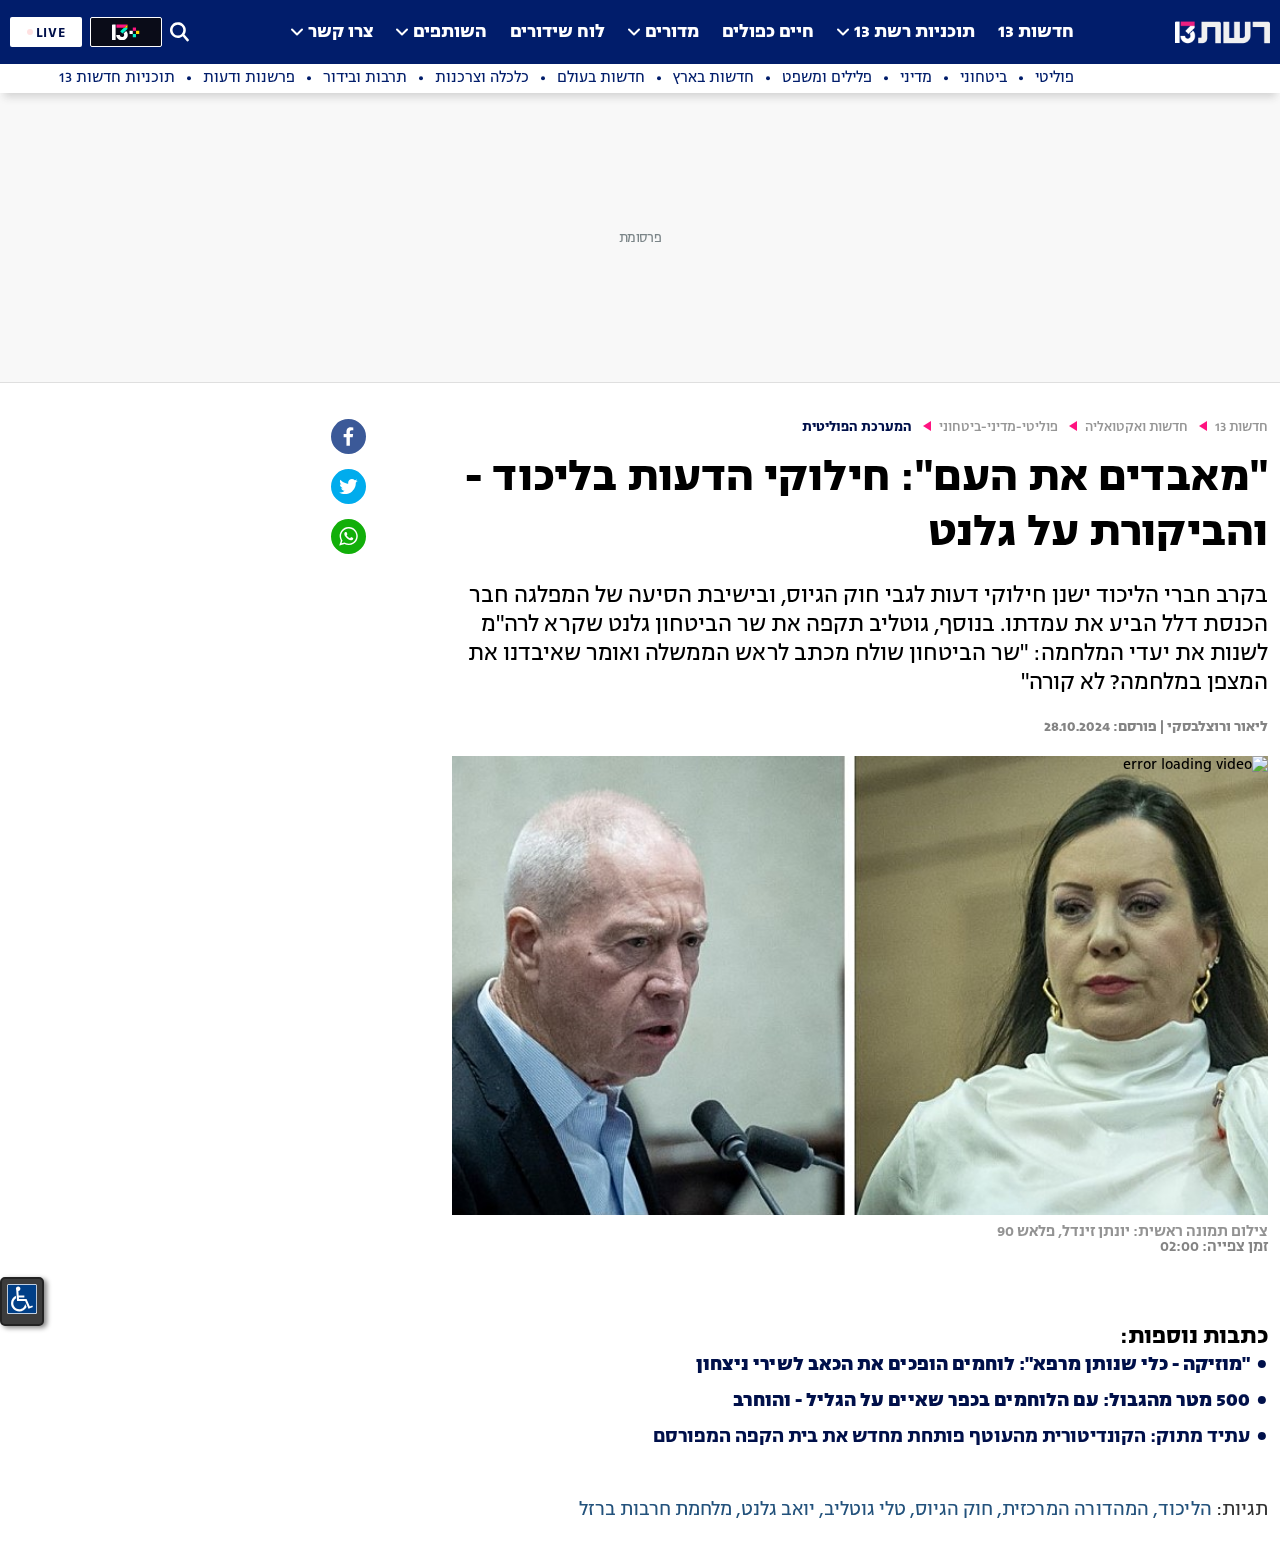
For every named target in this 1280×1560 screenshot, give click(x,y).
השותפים (450, 32)
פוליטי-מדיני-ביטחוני (998, 427)
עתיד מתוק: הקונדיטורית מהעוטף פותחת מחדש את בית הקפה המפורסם (951, 1437)
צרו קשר (340, 32)
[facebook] (347, 436)
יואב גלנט (778, 1510)
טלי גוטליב (865, 1510)
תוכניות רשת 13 (914, 32)
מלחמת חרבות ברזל (655, 1510)
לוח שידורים (557, 32)
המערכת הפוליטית (857, 427)
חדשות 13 (1036, 32)
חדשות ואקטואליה (1136, 427)
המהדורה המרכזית (1075, 1510)
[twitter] (347, 486)
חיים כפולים (768, 32)
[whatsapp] (347, 536)
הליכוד (1185, 1510)
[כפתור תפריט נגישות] (22, 1299)
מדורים (672, 32)
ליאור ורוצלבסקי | (1212, 727)
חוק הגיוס (954, 1510)
